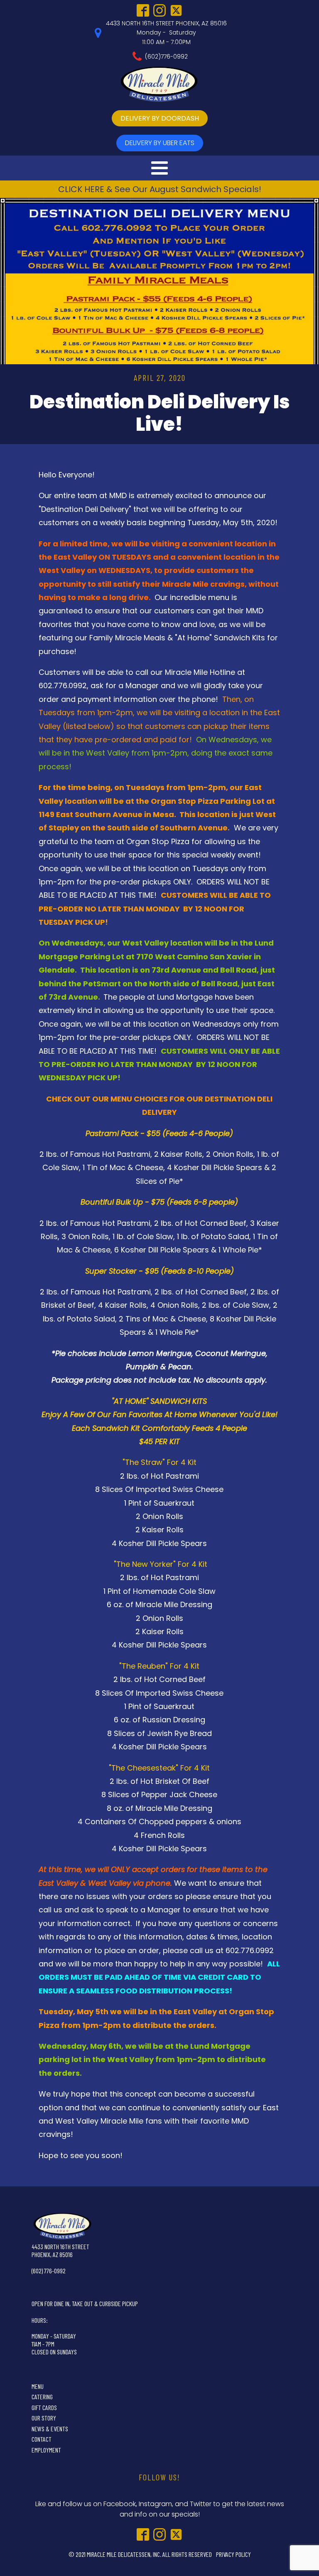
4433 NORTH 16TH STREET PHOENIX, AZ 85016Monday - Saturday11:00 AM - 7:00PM (166, 33)
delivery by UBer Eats (160, 143)
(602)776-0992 (166, 57)
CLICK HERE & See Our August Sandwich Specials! (160, 189)
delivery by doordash (160, 118)
